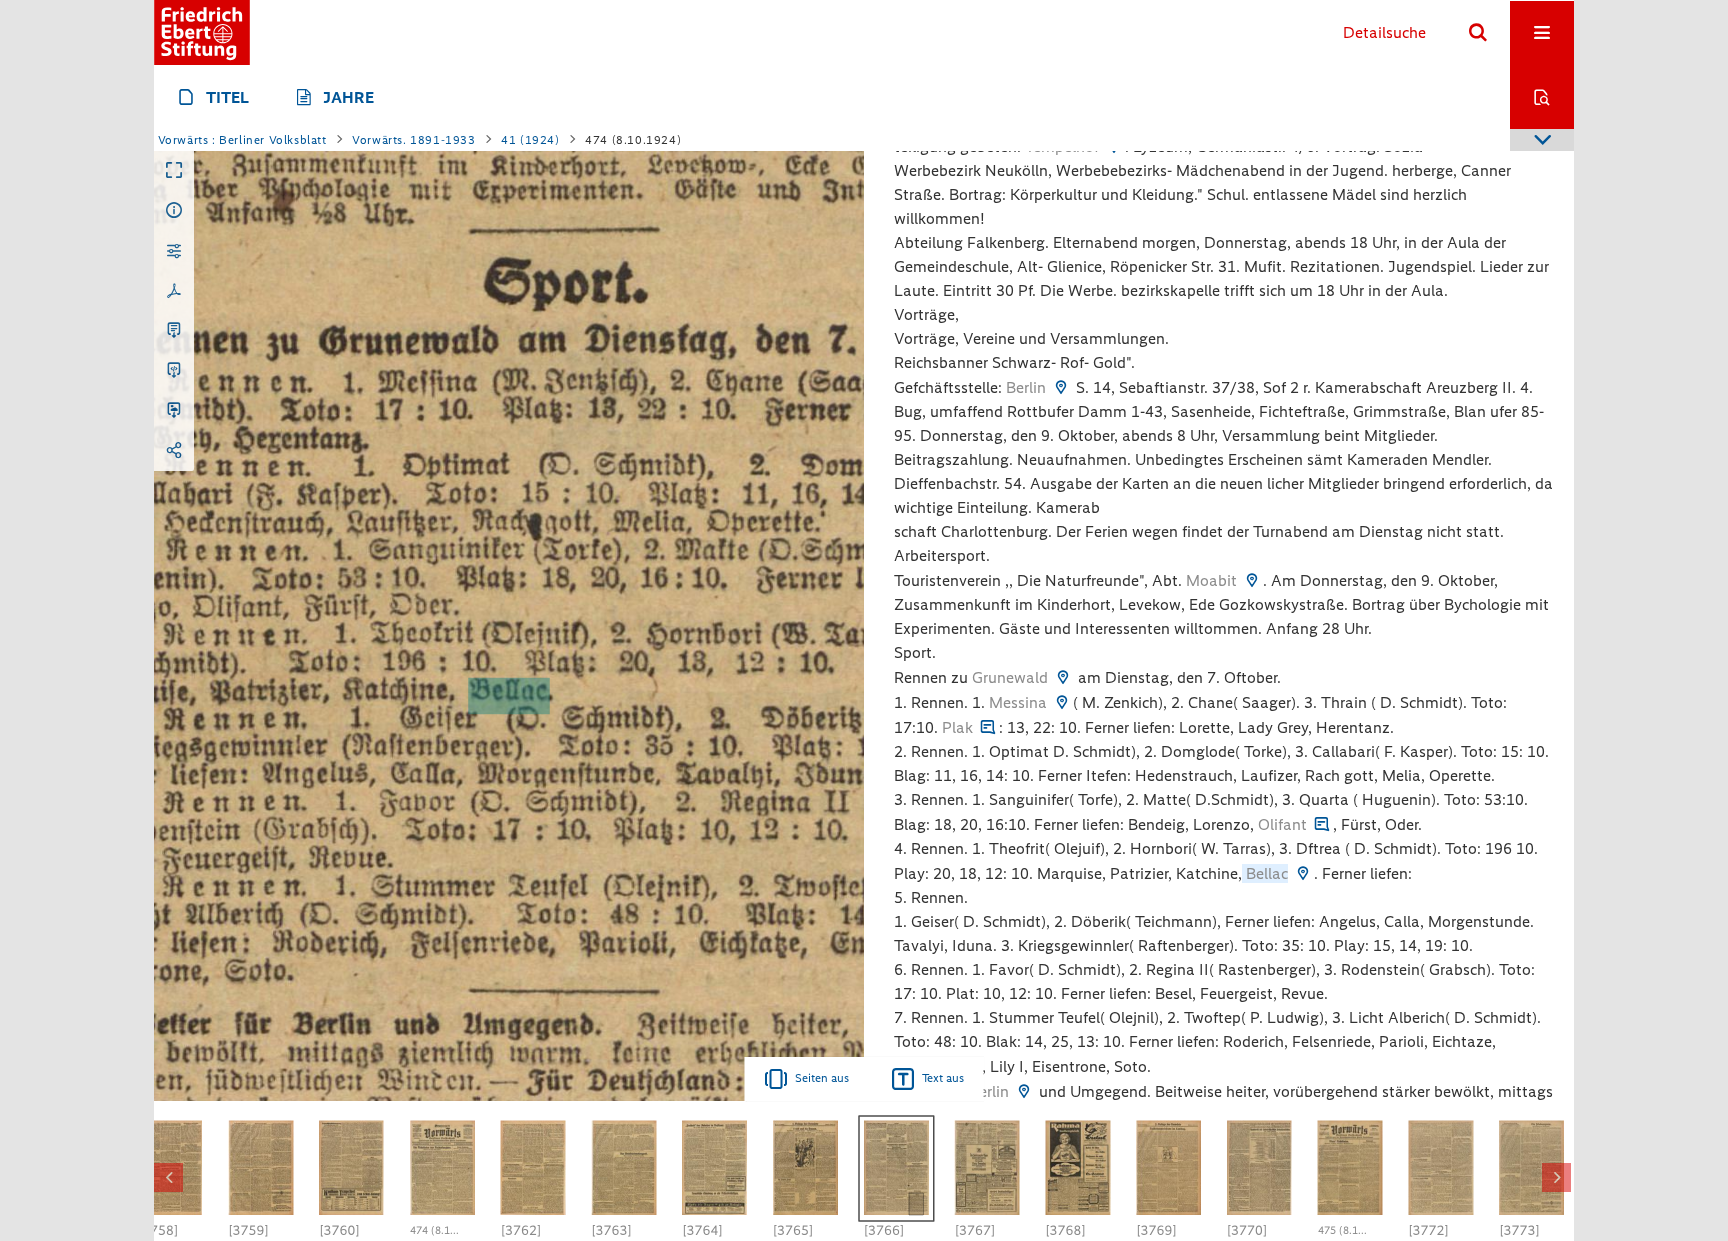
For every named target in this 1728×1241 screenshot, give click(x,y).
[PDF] (174, 291)
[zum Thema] (988, 727)
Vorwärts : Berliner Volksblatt (242, 140)
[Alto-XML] (174, 371)
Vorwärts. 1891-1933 (413, 140)
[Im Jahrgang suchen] (1542, 97)
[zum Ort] (1061, 387)
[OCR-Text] (174, 331)
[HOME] (202, 32)
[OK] (1478, 33)
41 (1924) (530, 140)
